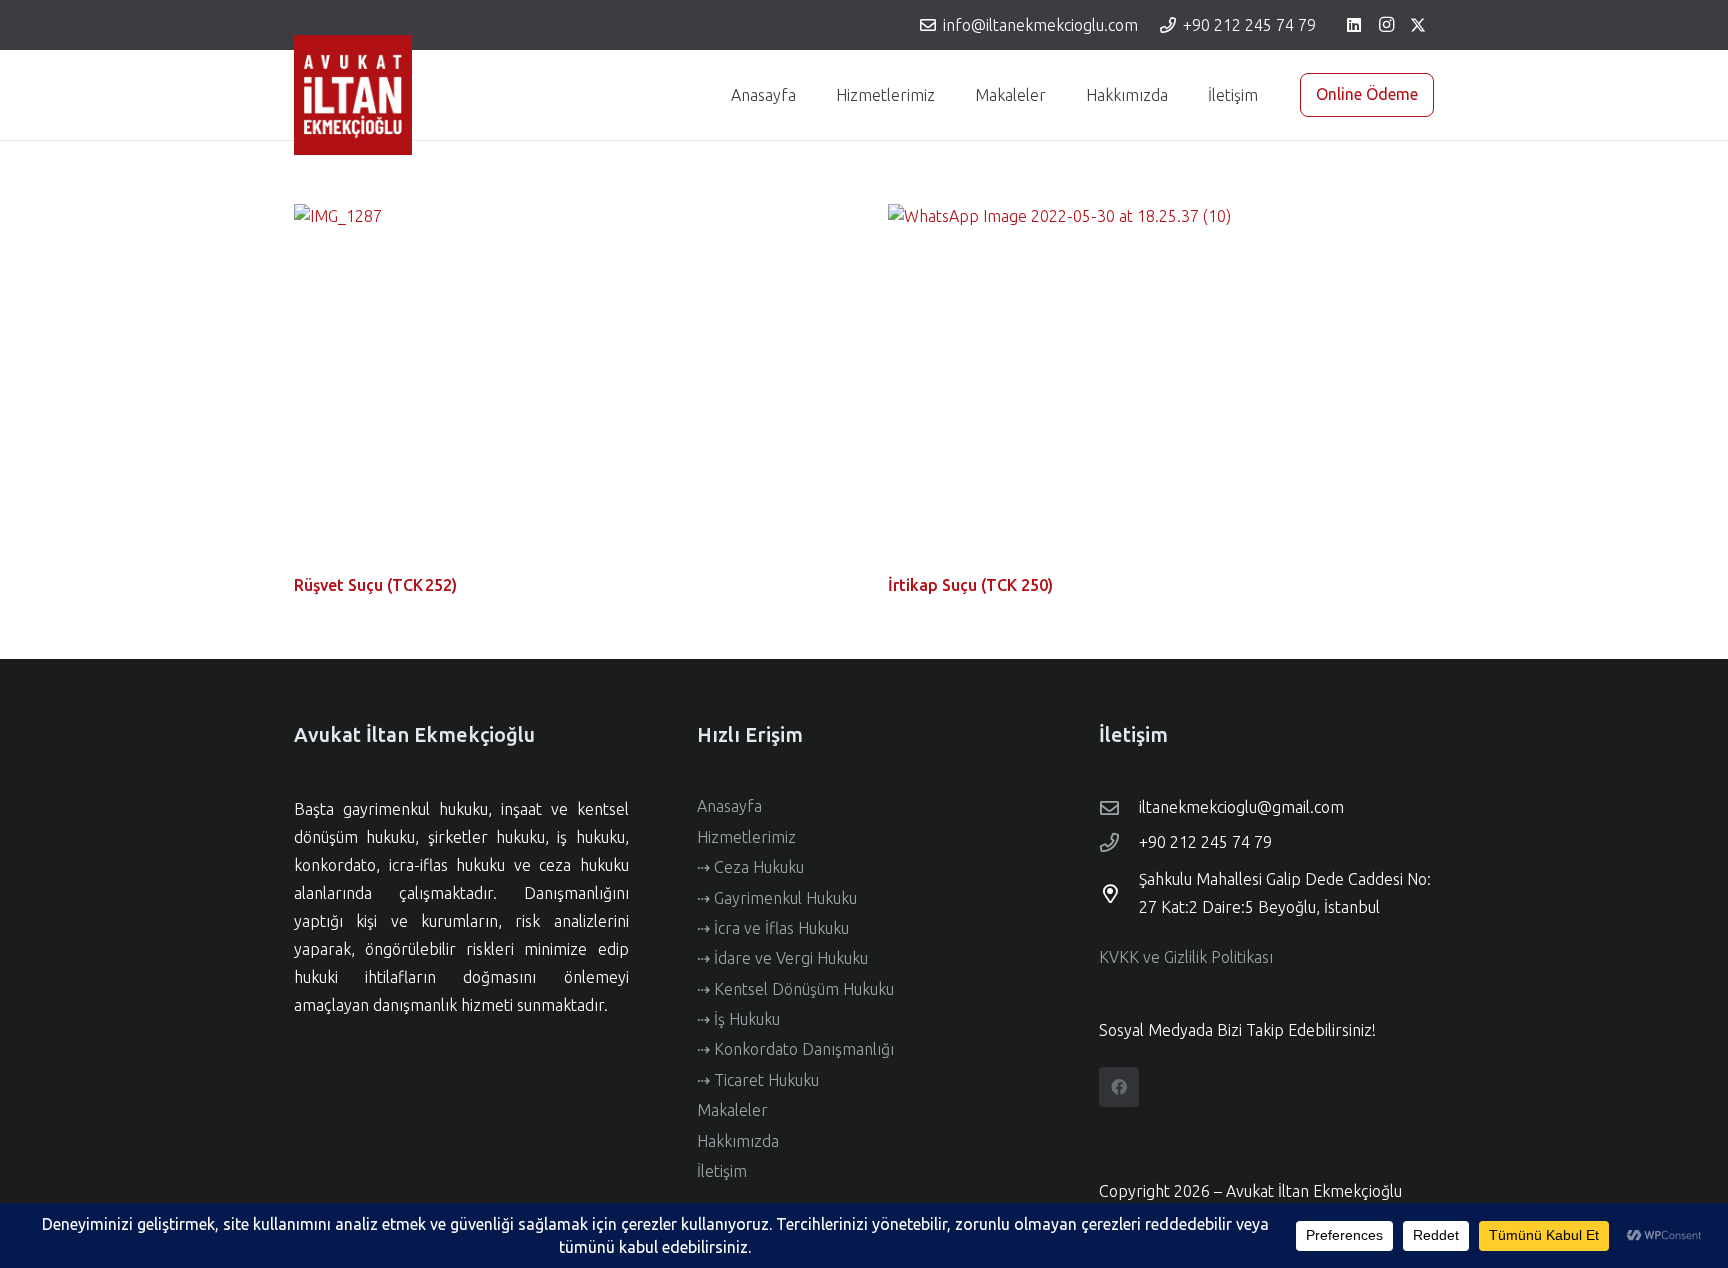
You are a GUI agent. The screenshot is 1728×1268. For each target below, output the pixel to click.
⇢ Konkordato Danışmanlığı (795, 1049)
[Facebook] (1119, 1087)
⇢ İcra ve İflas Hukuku (773, 928)
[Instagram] (1386, 25)
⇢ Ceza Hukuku (750, 867)
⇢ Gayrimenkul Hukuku (777, 898)
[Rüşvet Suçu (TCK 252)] (567, 386)
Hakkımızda (738, 1141)
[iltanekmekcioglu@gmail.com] (1119, 807)
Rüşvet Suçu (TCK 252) (375, 585)
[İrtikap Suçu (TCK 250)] (1161, 386)
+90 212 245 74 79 (1205, 842)
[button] (945, 95)
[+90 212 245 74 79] (1119, 842)
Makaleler (732, 1110)
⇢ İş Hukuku (738, 1019)
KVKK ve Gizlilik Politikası (1186, 957)
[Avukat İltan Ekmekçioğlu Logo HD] (353, 95)
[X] (1418, 25)
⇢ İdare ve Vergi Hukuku (782, 958)
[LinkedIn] (1354, 25)
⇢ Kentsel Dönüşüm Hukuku (795, 989)
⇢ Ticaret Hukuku (758, 1080)
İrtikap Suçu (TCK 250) (970, 585)
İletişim (722, 1171)
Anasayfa (729, 806)
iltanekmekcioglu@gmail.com (1241, 807)
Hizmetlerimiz (746, 837)
